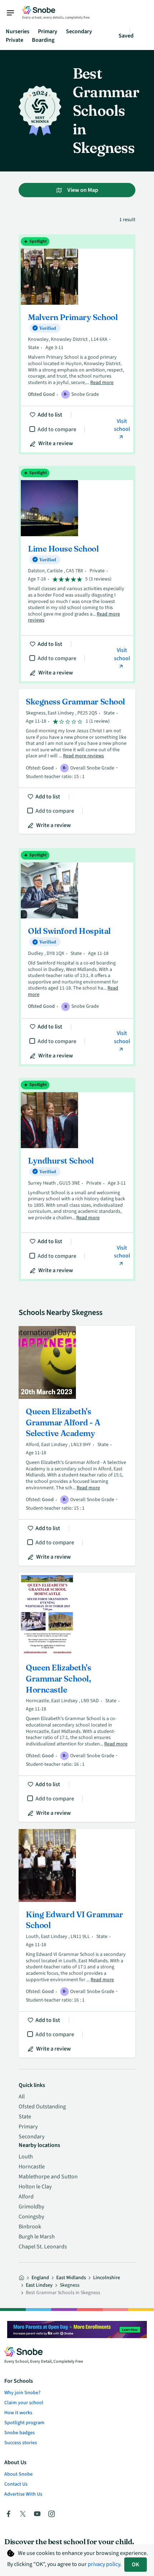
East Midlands (71, 2278)
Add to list (50, 415)
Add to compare (57, 429)
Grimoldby (31, 2207)
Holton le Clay (35, 2187)
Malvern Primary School (77, 344)
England (40, 2278)
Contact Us (16, 2484)
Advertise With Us (23, 2494)
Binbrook (30, 2227)
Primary (48, 31)
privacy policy (104, 2564)
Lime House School (77, 575)
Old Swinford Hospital (77, 957)
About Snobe (18, 2474)
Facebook (9, 2514)
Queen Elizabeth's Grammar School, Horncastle (77, 1697)
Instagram (52, 2514)
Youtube (37, 2514)
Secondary (79, 31)
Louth (26, 2157)
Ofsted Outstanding (42, 2107)
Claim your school (24, 2403)
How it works (18, 2413)
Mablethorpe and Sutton (48, 2177)
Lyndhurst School (77, 1179)
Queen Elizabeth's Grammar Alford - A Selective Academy (77, 1446)
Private (15, 40)
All (22, 2097)
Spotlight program (24, 2423)
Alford (26, 2197)
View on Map (82, 190)
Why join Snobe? (22, 2393)
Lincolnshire (107, 2278)
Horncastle (32, 2167)
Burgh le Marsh (37, 2237)
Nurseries (18, 31)
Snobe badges (20, 2433)
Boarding (43, 40)
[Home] (21, 2278)
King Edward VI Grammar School (77, 1943)
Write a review (56, 443)
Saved (126, 36)
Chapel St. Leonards (43, 2247)
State (25, 2117)
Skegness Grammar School (77, 761)
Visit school (122, 425)
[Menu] (14, 13)
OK (136, 2565)
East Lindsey (39, 2285)
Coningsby (31, 2217)
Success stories (21, 2443)
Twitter (23, 2514)
